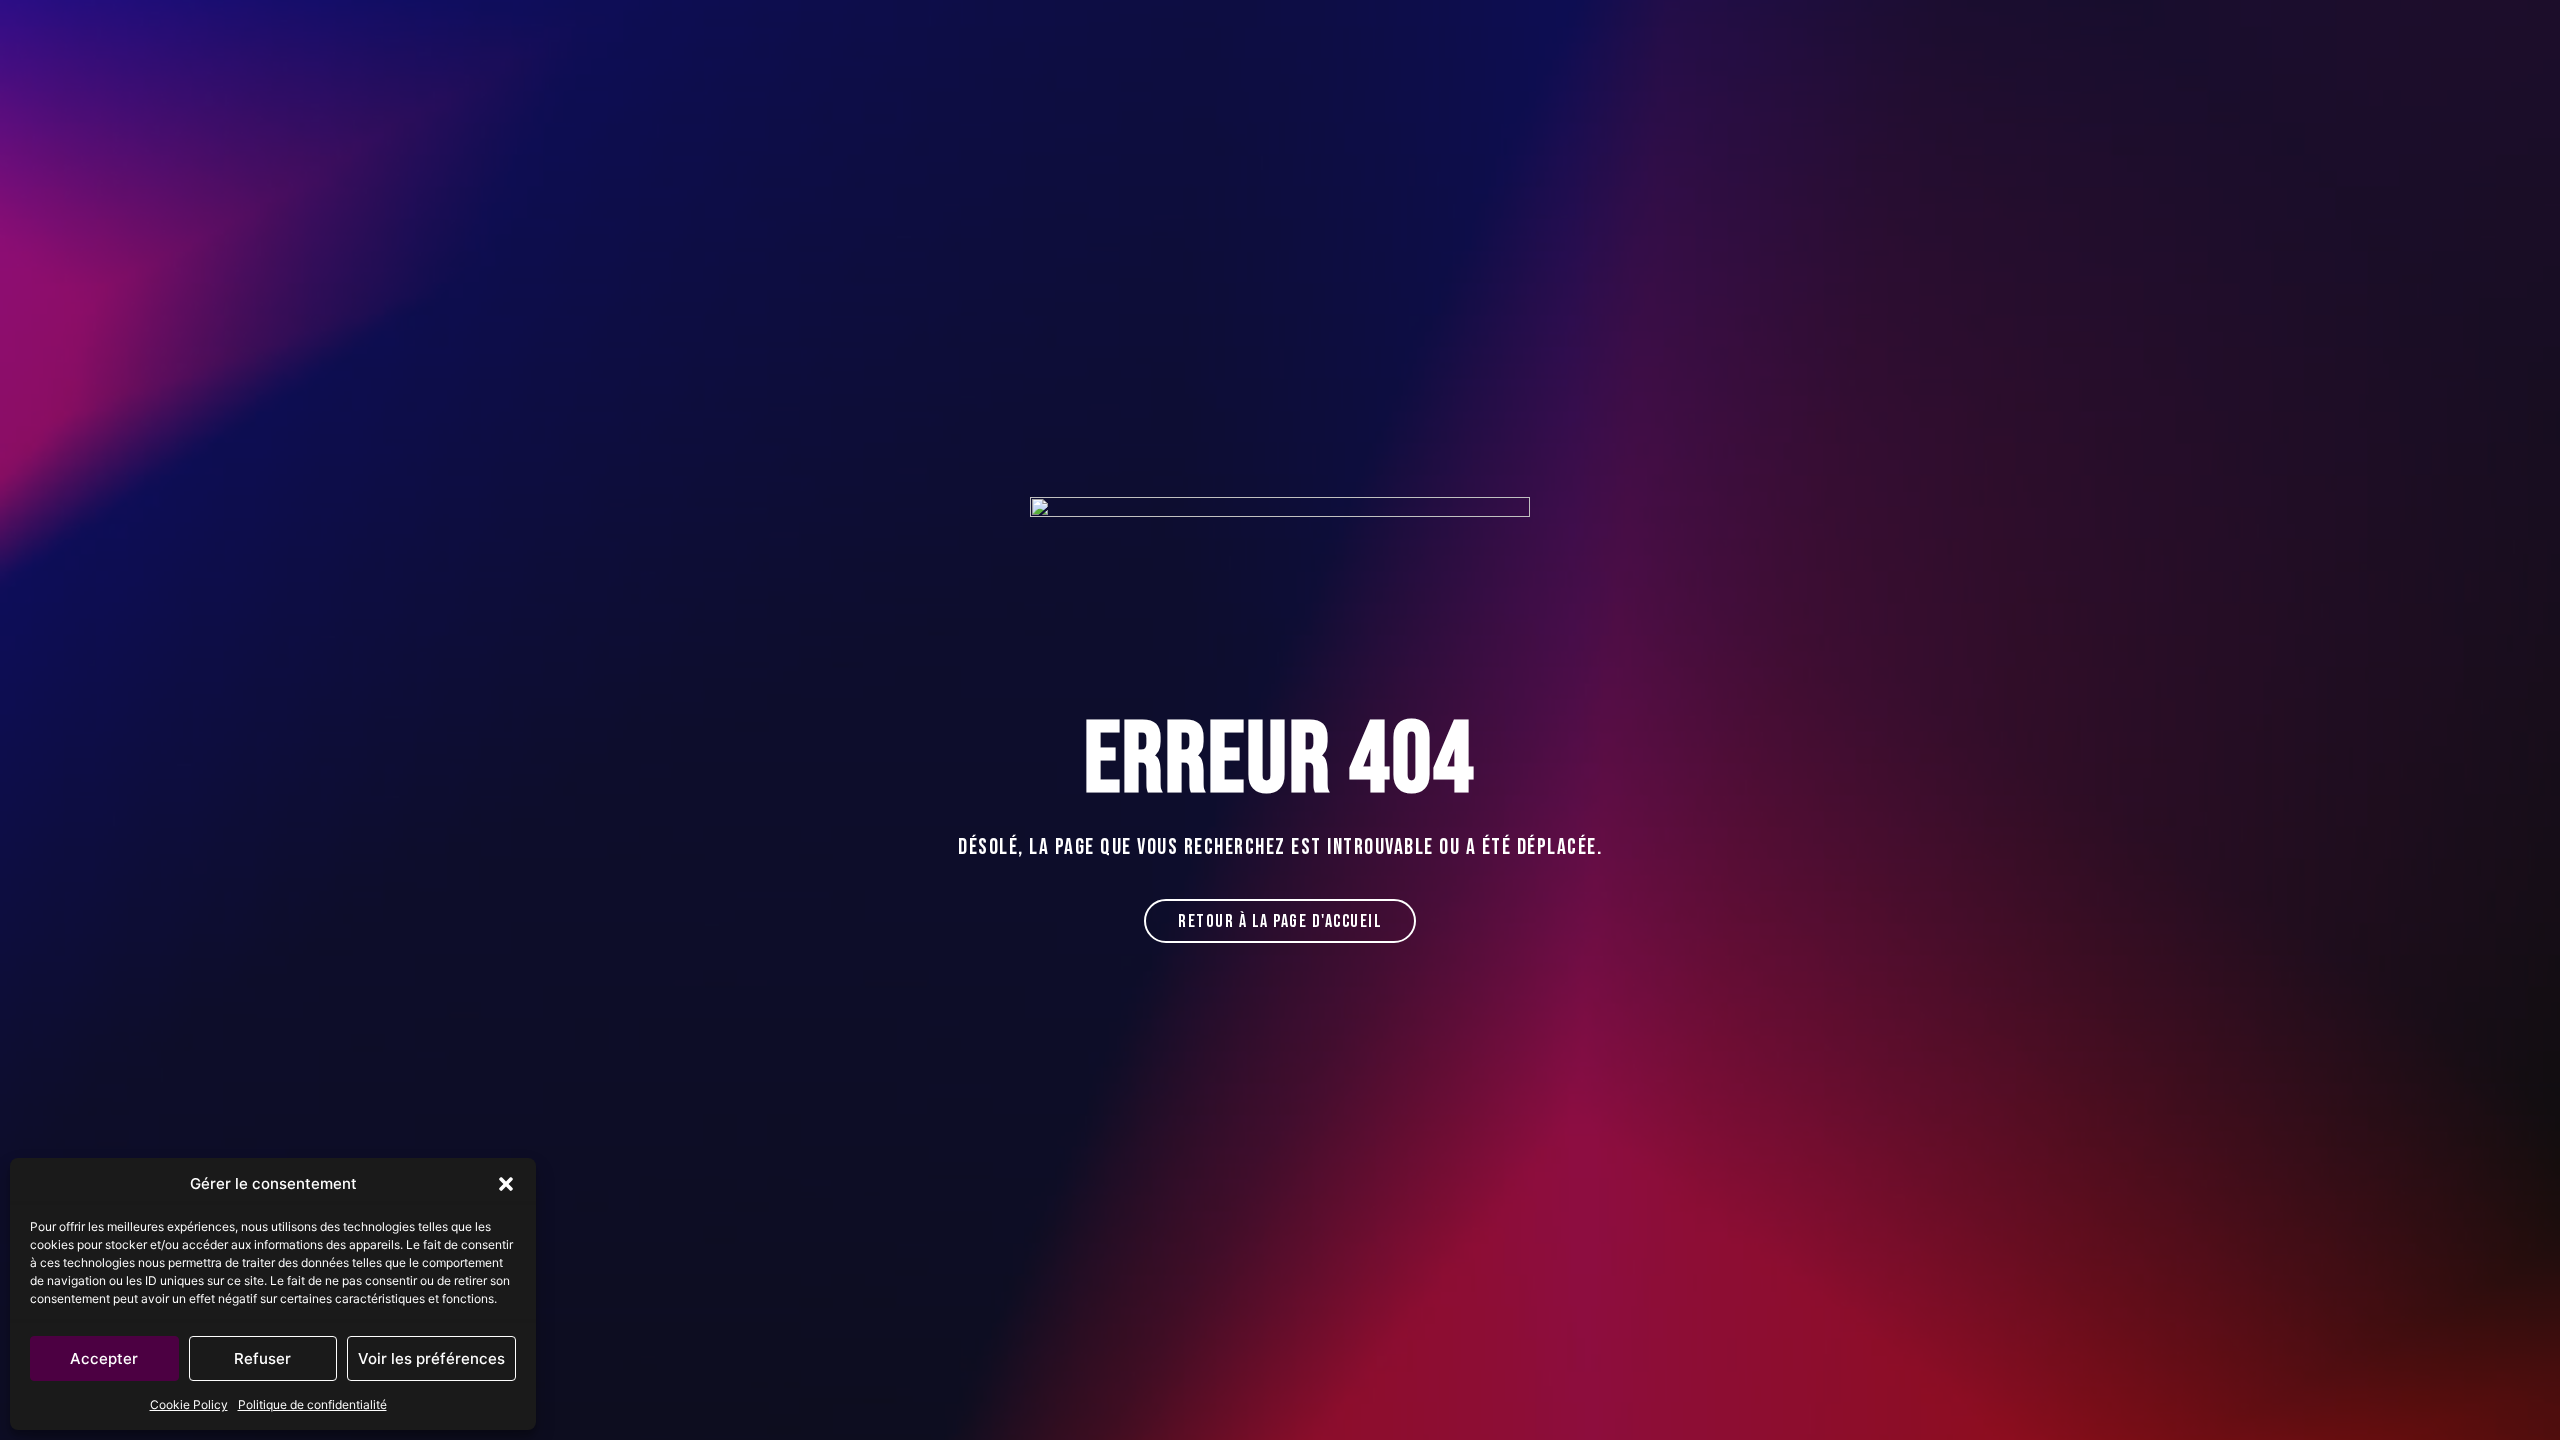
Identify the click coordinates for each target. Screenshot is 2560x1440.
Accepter (104, 1358)
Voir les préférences (431, 1358)
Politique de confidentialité (312, 1404)
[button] (506, 1184)
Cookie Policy (189, 1404)
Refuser (262, 1358)
